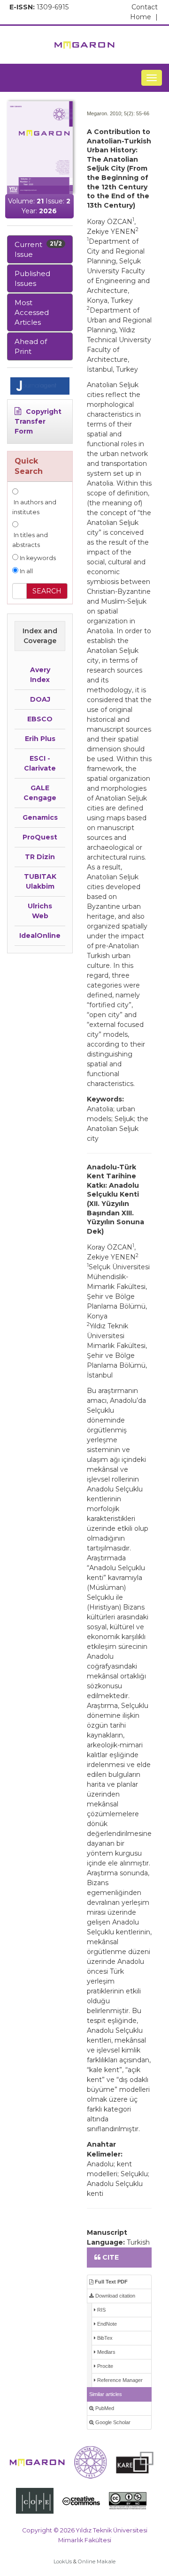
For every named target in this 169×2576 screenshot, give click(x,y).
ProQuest (40, 837)
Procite (104, 2366)
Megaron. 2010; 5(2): (111, 113)
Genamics (40, 817)
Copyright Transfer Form (38, 421)
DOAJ (40, 699)
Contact (145, 7)
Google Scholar (112, 2422)
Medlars (106, 2352)
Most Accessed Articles (32, 312)
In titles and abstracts (30, 540)
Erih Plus (40, 739)
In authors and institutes (34, 507)
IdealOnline (40, 936)
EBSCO (40, 719)
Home (144, 17)
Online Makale (97, 2561)
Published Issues (32, 278)
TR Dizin (40, 857)
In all (26, 571)
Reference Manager (119, 2380)
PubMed (104, 2408)
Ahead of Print (31, 346)
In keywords (37, 558)
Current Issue (38, 249)
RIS (101, 2310)
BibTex (104, 2338)
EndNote (106, 2324)
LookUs (63, 2561)
